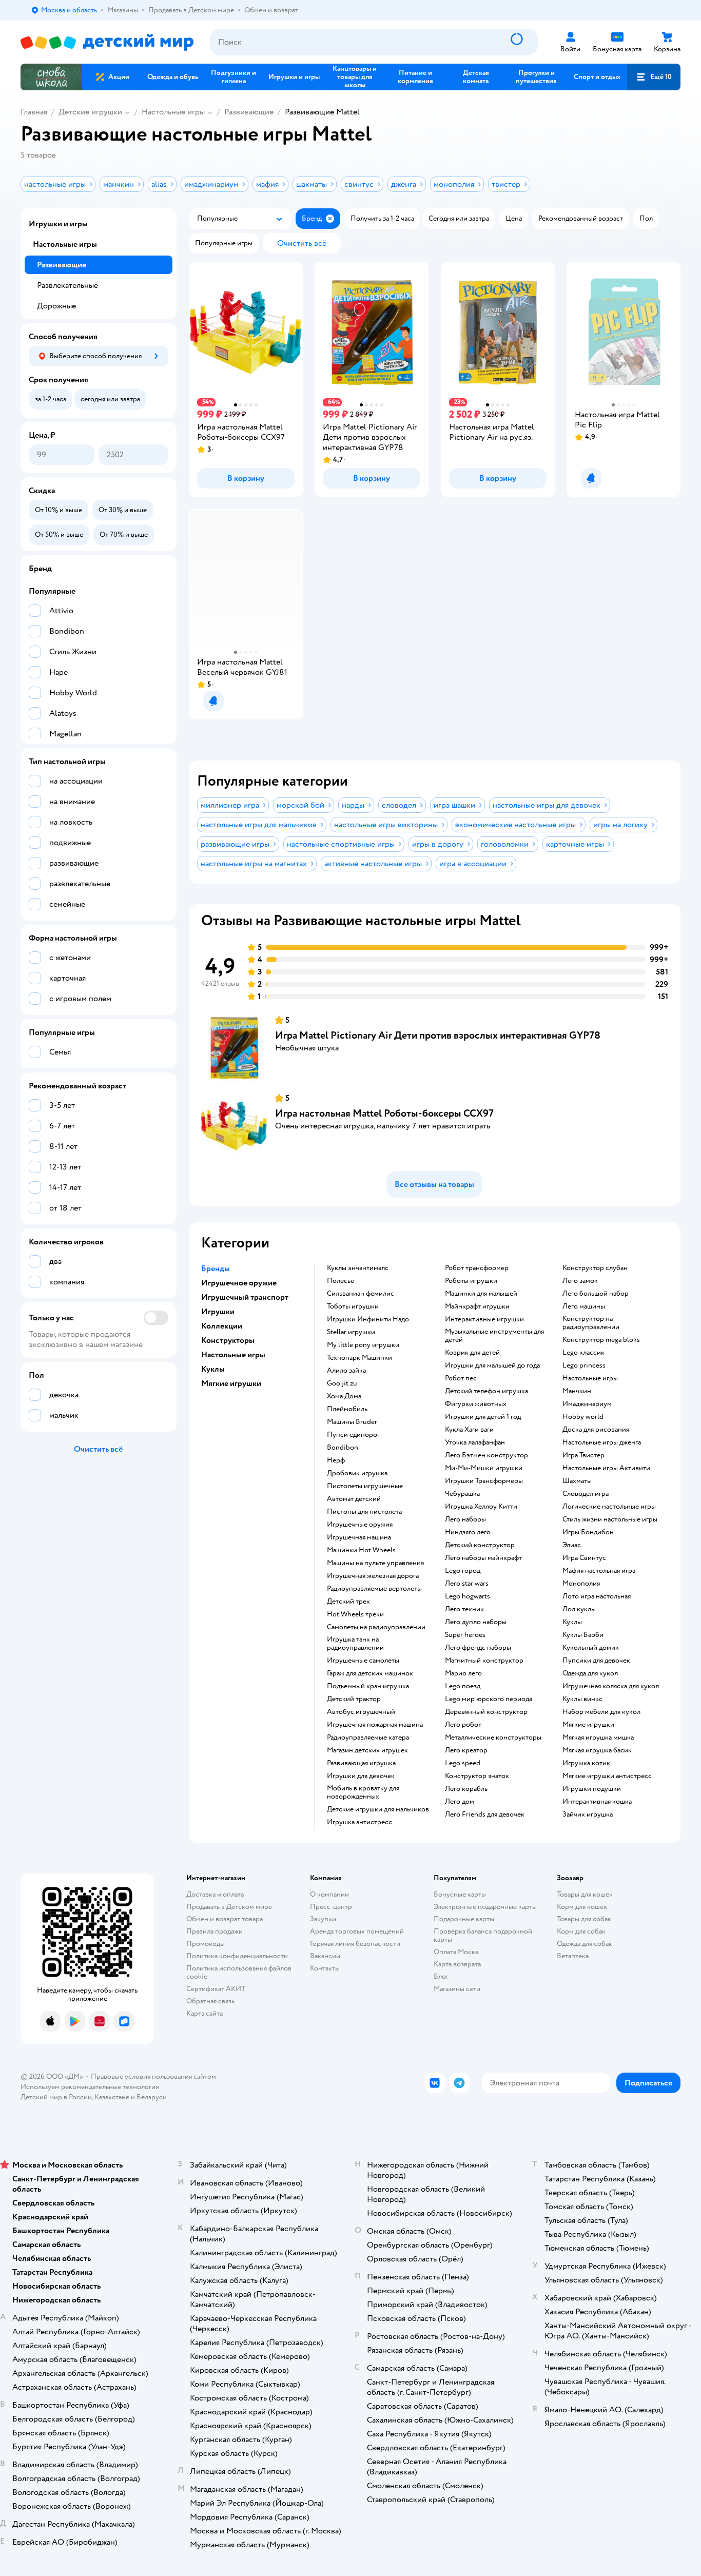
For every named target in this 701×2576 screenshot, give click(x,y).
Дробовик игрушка (357, 1473)
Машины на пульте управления (375, 1563)
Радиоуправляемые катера (368, 1738)
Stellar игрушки (351, 1332)
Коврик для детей (472, 1353)
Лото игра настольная (597, 1596)
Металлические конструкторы (493, 1738)
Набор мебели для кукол (601, 1712)
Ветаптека (573, 1956)
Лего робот (463, 1725)
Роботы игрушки (471, 1281)
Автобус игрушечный (361, 1712)
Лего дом (460, 1802)
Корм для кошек (582, 1907)
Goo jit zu (342, 1383)
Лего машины (584, 1306)
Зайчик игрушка (588, 1814)
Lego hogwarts (468, 1596)
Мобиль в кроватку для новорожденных (363, 1792)
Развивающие (249, 112)
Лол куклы (579, 1609)
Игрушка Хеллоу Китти (481, 1507)
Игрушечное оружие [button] (239, 1283)
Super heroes (465, 1635)
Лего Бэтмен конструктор (486, 1455)
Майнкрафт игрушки (477, 1306)
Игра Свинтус (584, 1558)
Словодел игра (586, 1494)
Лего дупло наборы (476, 1622)
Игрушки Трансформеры (484, 1481)
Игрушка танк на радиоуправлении (355, 1644)
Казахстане (112, 2097)
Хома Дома (344, 1396)
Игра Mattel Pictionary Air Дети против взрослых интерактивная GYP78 (438, 1035)
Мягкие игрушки (588, 1725)
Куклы (572, 1622)
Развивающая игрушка (361, 1763)
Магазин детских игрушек (367, 1750)
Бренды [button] (216, 1269)
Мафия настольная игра (599, 1571)
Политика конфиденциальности (237, 1956)
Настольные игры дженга (602, 1442)
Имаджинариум (587, 1404)
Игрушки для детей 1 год (483, 1417)
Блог (441, 1976)
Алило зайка (346, 1371)
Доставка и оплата (215, 1894)
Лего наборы (465, 1519)
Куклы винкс (582, 1699)
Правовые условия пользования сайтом (153, 2076)
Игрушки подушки (592, 1789)
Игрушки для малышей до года (492, 1365)
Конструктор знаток (477, 1776)
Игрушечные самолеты (363, 1661)
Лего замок (580, 1281)
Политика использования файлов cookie (239, 1972)
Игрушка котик (586, 1763)
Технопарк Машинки (359, 1358)
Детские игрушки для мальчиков (378, 1809)
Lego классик (583, 1353)
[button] (654, 77)
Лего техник (464, 1609)
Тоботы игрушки (353, 1306)
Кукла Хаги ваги (469, 1430)
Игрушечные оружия (360, 1525)
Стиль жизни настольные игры (610, 1519)
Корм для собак (581, 1931)
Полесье (340, 1281)
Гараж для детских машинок (370, 1673)
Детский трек (348, 1602)
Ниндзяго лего (468, 1532)
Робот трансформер (477, 1268)
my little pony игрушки (363, 1345)
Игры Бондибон (588, 1532)
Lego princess (584, 1365)
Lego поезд (463, 1686)
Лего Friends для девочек (485, 1814)
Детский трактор (354, 1699)
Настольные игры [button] (233, 1355)
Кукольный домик (591, 1648)
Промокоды (206, 1944)
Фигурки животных (476, 1404)
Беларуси (152, 2097)
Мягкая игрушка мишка (598, 1738)
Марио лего (463, 1673)
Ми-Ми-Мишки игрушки (484, 1468)
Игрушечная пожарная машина (375, 1725)
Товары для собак (584, 1919)
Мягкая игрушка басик (597, 1750)
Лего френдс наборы (478, 1648)
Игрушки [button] (218, 1312)
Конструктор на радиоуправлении (591, 1323)
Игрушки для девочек (361, 1776)
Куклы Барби (583, 1635)
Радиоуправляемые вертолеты (374, 1589)
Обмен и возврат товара (225, 1919)
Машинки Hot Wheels (361, 1550)
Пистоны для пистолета (364, 1512)
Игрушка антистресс (359, 1822)
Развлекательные (67, 285)
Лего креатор (466, 1750)
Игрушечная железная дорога (373, 1576)
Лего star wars (467, 1584)
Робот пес (461, 1378)
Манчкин (577, 1391)
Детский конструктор (480, 1545)
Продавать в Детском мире (229, 1907)
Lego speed (463, 1763)
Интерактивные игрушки (484, 1319)
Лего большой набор (596, 1294)
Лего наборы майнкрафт (483, 1558)
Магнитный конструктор (484, 1661)
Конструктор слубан (595, 1268)
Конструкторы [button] (228, 1340)
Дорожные (56, 306)
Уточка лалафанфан (475, 1442)
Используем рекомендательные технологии (90, 2087)
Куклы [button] (213, 1369)
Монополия (581, 1584)
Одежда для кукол (590, 1673)
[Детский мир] (107, 42)
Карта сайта (205, 2013)
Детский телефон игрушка (486, 1391)
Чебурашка (462, 1494)
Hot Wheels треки (355, 1614)
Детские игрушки (90, 112)
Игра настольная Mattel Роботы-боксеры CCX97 (384, 1113)
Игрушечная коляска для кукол (611, 1686)
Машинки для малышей (481, 1294)
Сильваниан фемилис (361, 1294)
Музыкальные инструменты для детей (494, 1336)
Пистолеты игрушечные (365, 1486)
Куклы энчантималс (358, 1268)
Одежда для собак (585, 1944)
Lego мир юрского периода (489, 1699)
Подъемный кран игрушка (368, 1686)
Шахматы (577, 1481)
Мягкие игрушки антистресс (607, 1776)
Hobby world (583, 1417)
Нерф (336, 1460)
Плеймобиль (347, 1409)
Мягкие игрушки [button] (231, 1383)
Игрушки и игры (58, 224)
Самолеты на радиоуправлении (376, 1627)
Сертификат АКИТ (216, 1989)
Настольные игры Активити (606, 1468)
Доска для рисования (596, 1430)
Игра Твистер (583, 1455)
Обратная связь (210, 2001)
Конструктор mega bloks (601, 1340)
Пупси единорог (353, 1435)
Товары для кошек (585, 1894)
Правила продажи (215, 1931)
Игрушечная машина (359, 1537)
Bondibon (343, 1448)
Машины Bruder (352, 1422)
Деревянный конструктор (486, 1712)
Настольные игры (173, 112)
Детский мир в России (56, 2097)
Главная (34, 112)
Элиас (572, 1545)
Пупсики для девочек (596, 1661)
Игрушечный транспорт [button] (245, 1297)
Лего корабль (466, 1789)
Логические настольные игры (609, 1507)
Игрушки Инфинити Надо (368, 1319)
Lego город (463, 1571)
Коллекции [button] (222, 1326)
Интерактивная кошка (597, 1802)
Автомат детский (354, 1499)
